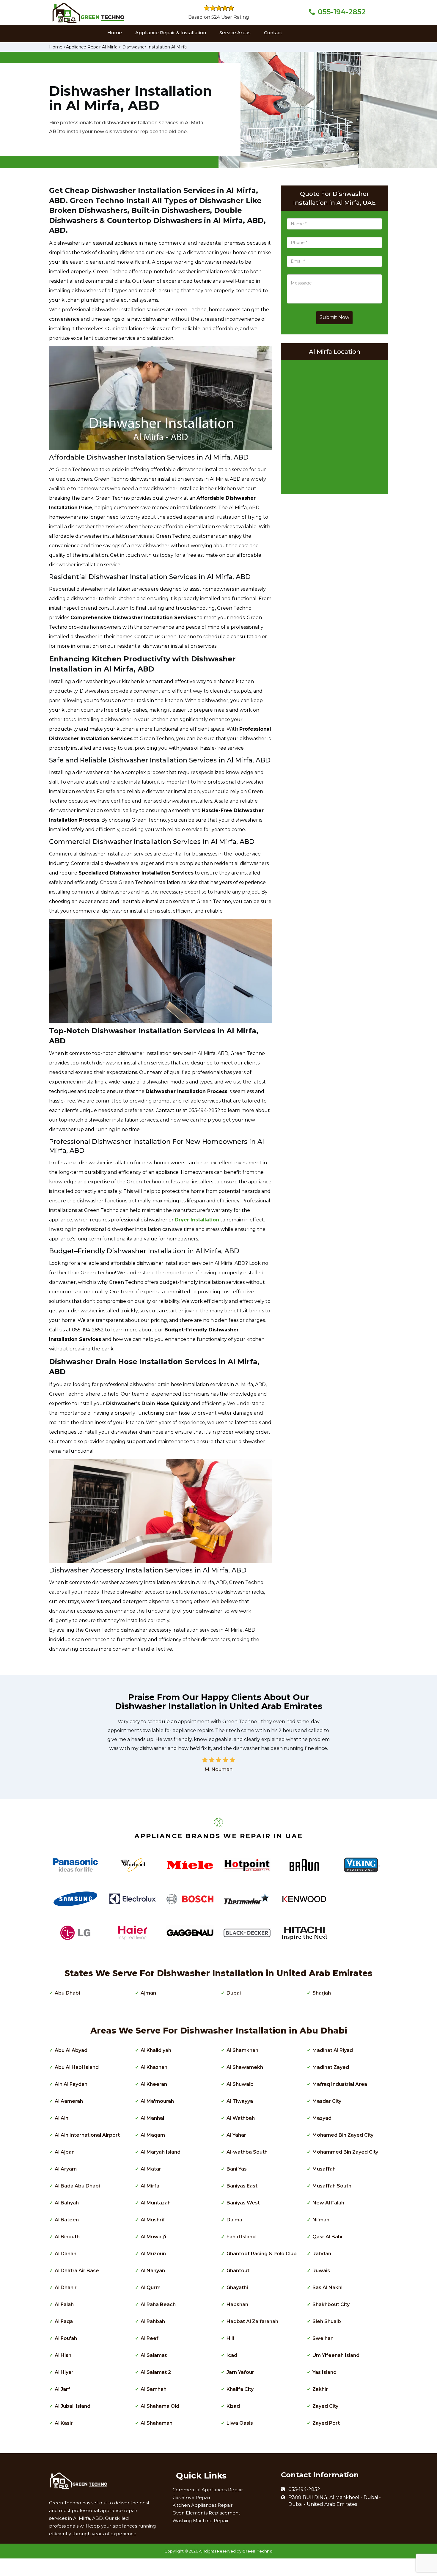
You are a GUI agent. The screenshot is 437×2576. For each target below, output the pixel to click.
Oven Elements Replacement (206, 2513)
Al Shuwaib (240, 2084)
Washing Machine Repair (201, 2521)
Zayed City (325, 2406)
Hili (230, 2338)
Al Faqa (64, 2321)
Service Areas (235, 33)
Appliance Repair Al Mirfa (92, 47)
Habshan (237, 2304)
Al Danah (66, 2254)
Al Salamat (154, 2355)
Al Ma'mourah (157, 2101)
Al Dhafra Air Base (77, 2271)
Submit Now (334, 317)
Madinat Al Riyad (333, 2050)
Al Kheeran (154, 2084)
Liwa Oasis (240, 2423)
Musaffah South (332, 2186)
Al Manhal (152, 2118)
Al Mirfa (150, 2186)
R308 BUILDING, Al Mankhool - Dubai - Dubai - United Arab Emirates (335, 2501)
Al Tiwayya (240, 2101)
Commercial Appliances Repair (208, 2490)
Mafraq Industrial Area (340, 2084)
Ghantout (238, 2271)
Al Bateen (67, 2220)
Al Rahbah (153, 2321)
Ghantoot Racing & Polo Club (262, 2254)
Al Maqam (153, 2135)
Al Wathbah (241, 2118)
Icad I (233, 2355)
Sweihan (323, 2338)
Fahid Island (241, 2237)
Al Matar (151, 2169)
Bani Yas (237, 2169)
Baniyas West (243, 2203)
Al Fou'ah (66, 2338)
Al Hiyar (64, 2372)
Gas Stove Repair (191, 2497)
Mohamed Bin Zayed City (343, 2135)
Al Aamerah (69, 2101)
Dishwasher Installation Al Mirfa (154, 47)
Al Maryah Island (161, 2152)
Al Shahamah (157, 2423)
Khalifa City (240, 2389)
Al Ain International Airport (87, 2135)
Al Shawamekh (245, 2067)
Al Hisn (63, 2355)
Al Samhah (154, 2389)
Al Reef (150, 2338)
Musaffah (324, 2169)
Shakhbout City (331, 2304)
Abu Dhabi (67, 1993)
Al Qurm (151, 2288)
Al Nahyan (153, 2271)
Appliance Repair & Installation (171, 33)
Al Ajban (65, 2152)
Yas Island (324, 2372)
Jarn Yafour (240, 2372)
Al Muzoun (153, 2254)
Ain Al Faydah (71, 2084)
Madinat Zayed (331, 2067)
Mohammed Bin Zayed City (345, 2152)
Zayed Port (326, 2423)
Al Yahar (236, 2135)
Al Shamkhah (242, 2050)
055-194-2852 (342, 12)
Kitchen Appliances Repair (202, 2505)
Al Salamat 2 (156, 2372)
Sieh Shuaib (327, 2321)
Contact (273, 33)
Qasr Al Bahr (328, 2237)
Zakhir (320, 2389)
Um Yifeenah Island (336, 2355)
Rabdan (322, 2254)
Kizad (233, 2406)
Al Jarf (62, 2389)
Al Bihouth (67, 2237)
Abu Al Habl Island (77, 2067)
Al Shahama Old (160, 2406)
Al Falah (64, 2304)
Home (115, 33)
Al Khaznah (154, 2067)
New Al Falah (328, 2203)
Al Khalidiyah (156, 2050)
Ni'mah (321, 2220)
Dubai (234, 1993)
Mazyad (322, 2118)
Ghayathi (237, 2288)
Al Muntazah (156, 2203)
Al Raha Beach (158, 2304)
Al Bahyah (67, 2203)
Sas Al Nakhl (327, 2288)
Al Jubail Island (73, 2406)
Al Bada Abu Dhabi (77, 2186)
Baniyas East (242, 2186)
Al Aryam (66, 2169)
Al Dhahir (66, 2288)
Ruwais (321, 2271)
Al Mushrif (153, 2220)
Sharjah (322, 1993)
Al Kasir (64, 2423)
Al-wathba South (247, 2152)
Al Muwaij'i (153, 2237)
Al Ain (62, 2118)
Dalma (234, 2220)
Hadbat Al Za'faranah (252, 2321)
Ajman (148, 1993)
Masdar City (327, 2101)
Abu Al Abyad (71, 2050)
